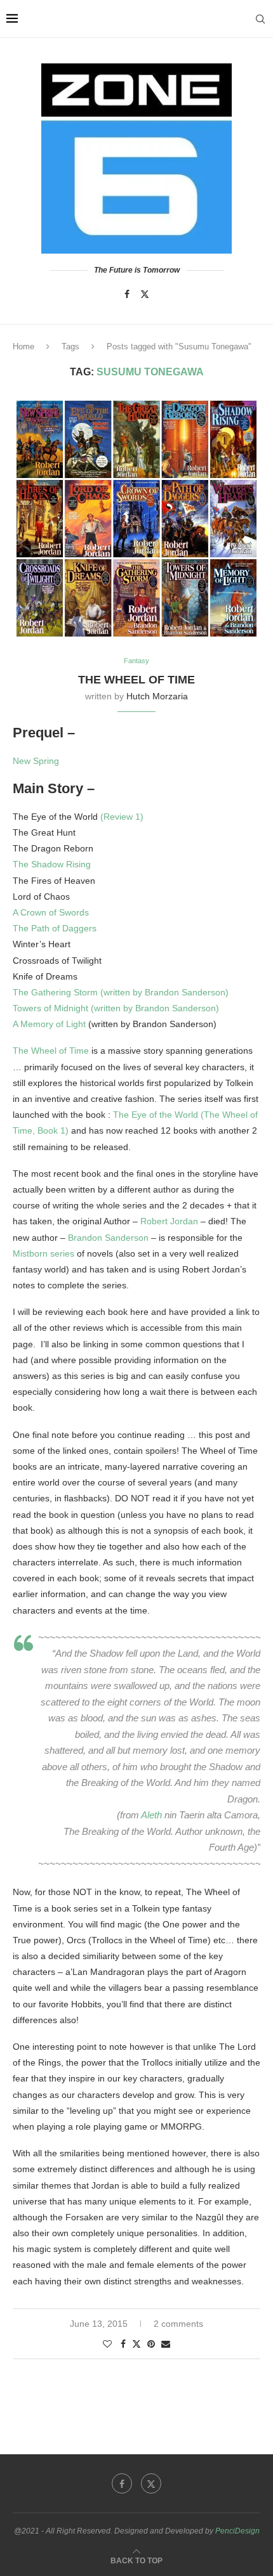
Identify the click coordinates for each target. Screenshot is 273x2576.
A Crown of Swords (51, 912)
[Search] (260, 19)
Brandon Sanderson (108, 1238)
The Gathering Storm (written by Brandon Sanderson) (121, 992)
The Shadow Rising (52, 864)
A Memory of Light (49, 1024)
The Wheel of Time (51, 1051)
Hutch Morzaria (157, 696)
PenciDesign (237, 2531)
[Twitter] (145, 294)
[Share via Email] (166, 2344)
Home (23, 346)
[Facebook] (127, 294)
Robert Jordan (169, 1221)
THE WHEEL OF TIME (136, 680)
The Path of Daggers (55, 928)
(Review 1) (122, 817)
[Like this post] (107, 2344)
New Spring (36, 761)
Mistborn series (43, 1253)
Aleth (151, 1815)
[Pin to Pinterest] (151, 2344)
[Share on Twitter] (136, 2344)
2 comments (178, 2324)
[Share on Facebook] (123, 2344)
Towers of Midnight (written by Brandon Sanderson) (116, 1008)
